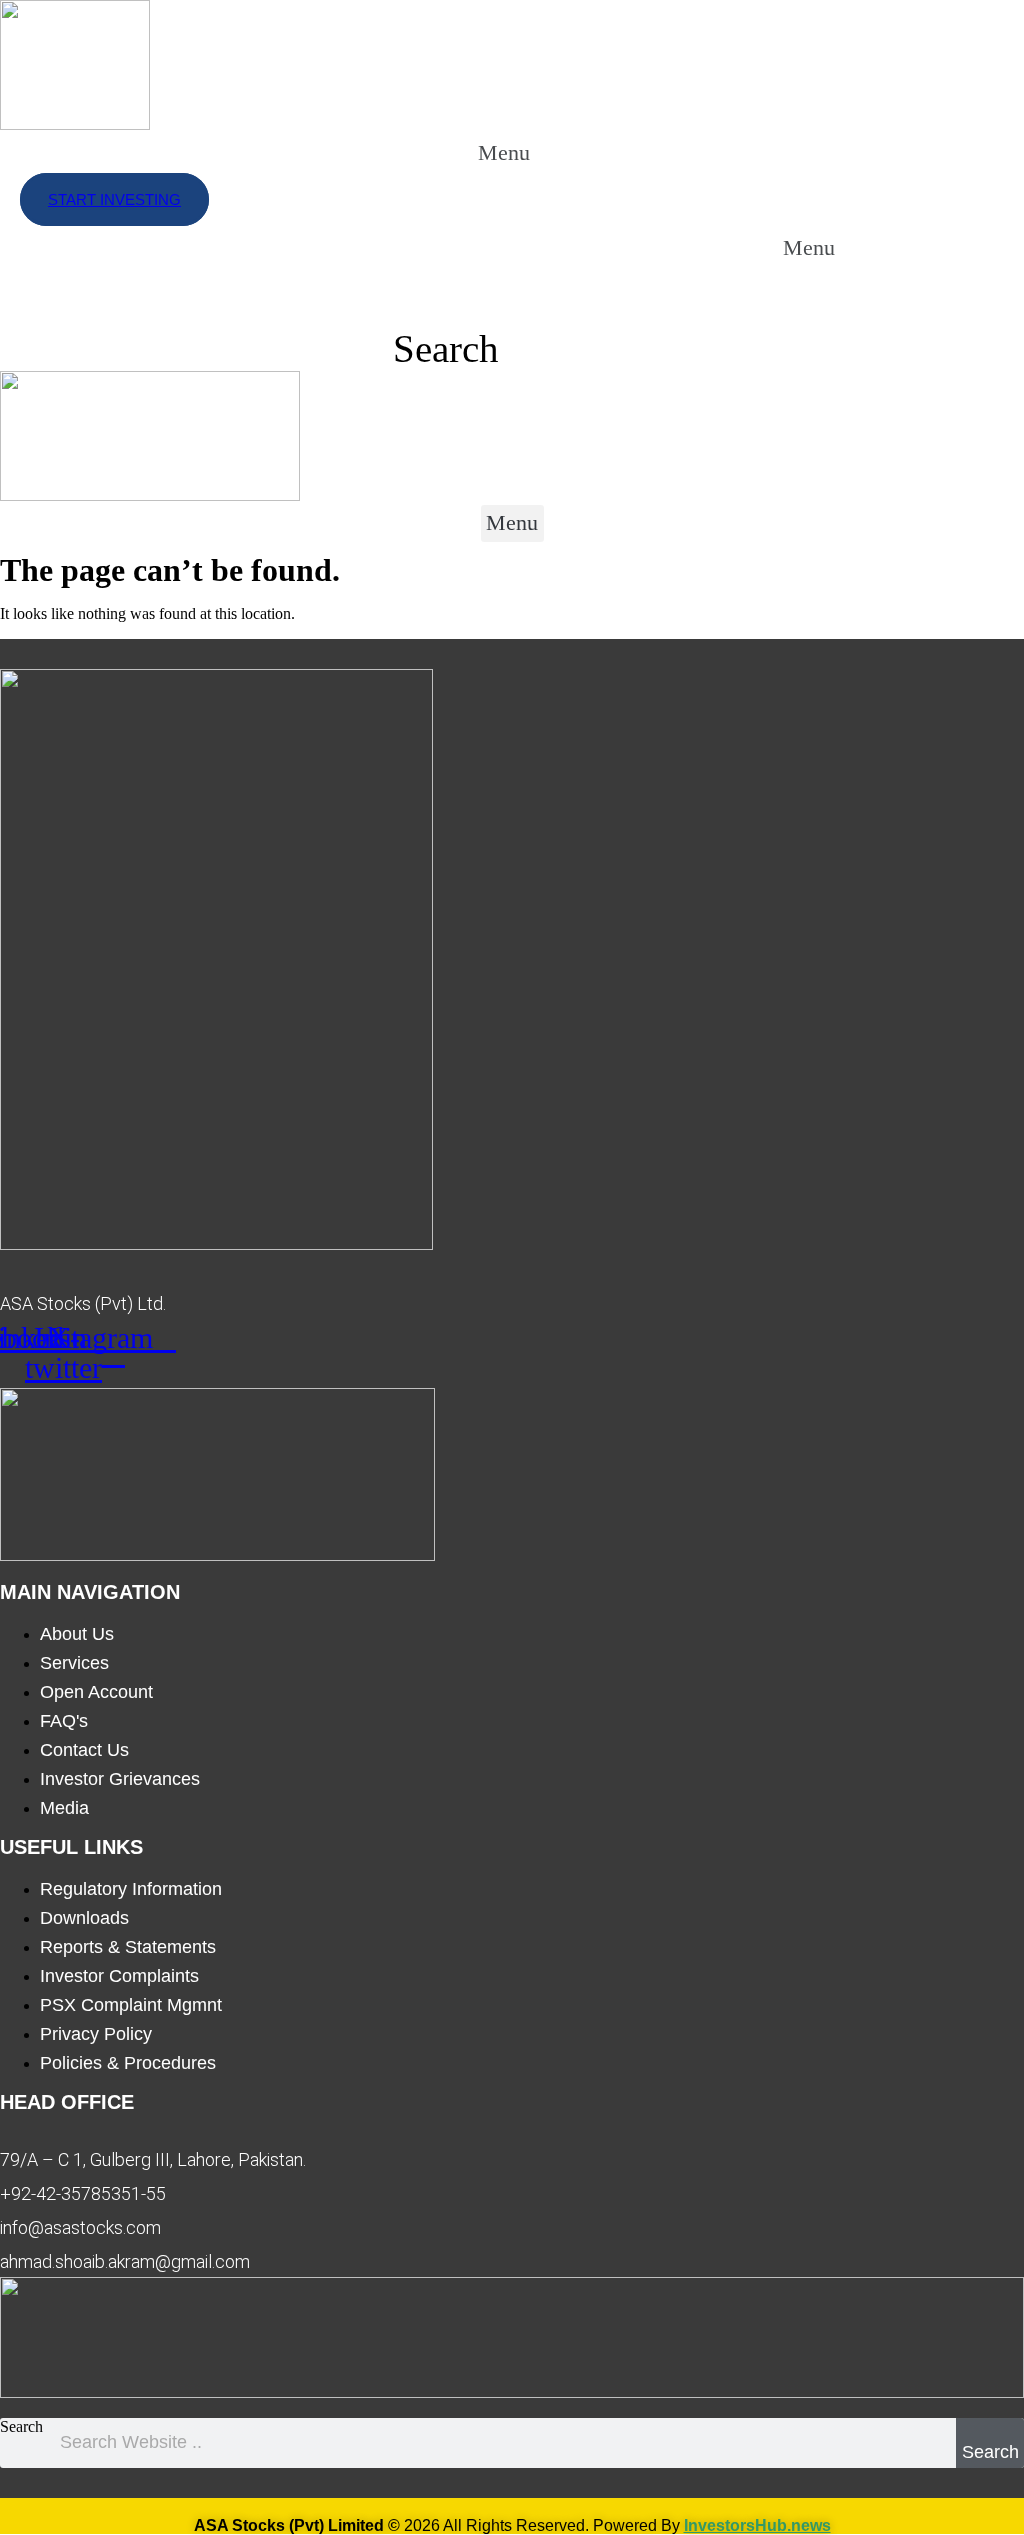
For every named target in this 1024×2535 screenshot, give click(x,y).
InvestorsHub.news (757, 2525)
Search (21, 2426)
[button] (523, 152)
